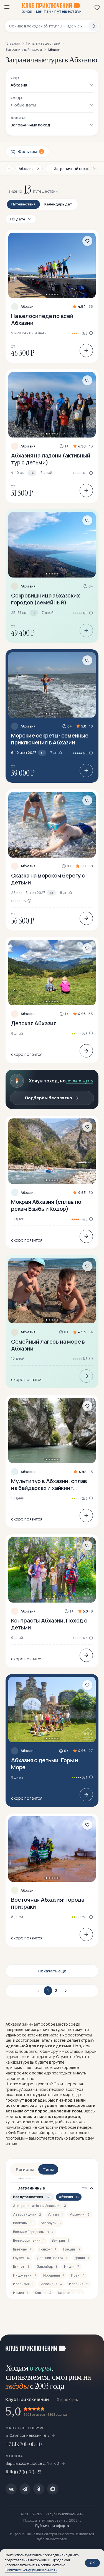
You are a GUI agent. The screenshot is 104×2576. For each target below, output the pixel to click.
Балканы (23, 2223)
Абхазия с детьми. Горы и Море (45, 1764)
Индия (72, 2266)
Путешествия (23, 204)
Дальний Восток (52, 2258)
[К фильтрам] (9, 169)
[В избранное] (87, 241)
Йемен (20, 2293)
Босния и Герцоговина (33, 2232)
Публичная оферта (52, 2526)
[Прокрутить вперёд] (92, 169)
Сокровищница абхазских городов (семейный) (45, 599)
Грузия (21, 2258)
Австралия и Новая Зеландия (39, 2206)
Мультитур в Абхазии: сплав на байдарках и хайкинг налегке (49, 1484)
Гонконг (48, 2249)
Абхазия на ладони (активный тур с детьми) (51, 459)
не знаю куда (80, 1081)
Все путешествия (32, 2197)
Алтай (55, 2214)
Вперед (65, 1991)
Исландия (51, 2284)
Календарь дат (58, 204)
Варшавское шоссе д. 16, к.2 (33, 2463)
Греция (72, 2249)
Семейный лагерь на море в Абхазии (48, 1345)
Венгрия (60, 2240)
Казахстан (70, 2293)
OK (92, 2563)
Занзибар (47, 2266)
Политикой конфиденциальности (31, 2570)
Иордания (54, 2275)
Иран (78, 2275)
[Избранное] (97, 7)
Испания (78, 2284)
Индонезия (25, 2275)
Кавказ (43, 2293)
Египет (21, 2266)
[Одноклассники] (39, 2489)
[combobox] (49, 26)
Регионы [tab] (25, 2169)
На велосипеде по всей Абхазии (42, 319)
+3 (32, 473)
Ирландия (23, 2284)
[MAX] (53, 2489)
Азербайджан (27, 2214)
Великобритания (29, 2240)
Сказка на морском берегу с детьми (48, 879)
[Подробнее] (86, 350)
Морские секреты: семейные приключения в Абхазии (50, 739)
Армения (80, 2214)
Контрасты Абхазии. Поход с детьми (49, 1624)
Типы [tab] (48, 2169)
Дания (82, 2258)
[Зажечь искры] (93, 2346)
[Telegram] (25, 2489)
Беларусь (51, 2223)
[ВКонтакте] (11, 2489)
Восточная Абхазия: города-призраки (49, 1903)
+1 (34, 613)
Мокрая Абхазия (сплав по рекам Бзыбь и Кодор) (46, 1205)
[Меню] (7, 7)
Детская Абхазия (34, 1023)
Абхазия (28, 307)
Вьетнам (23, 2249)
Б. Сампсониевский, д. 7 (28, 2435)
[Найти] (93, 26)
